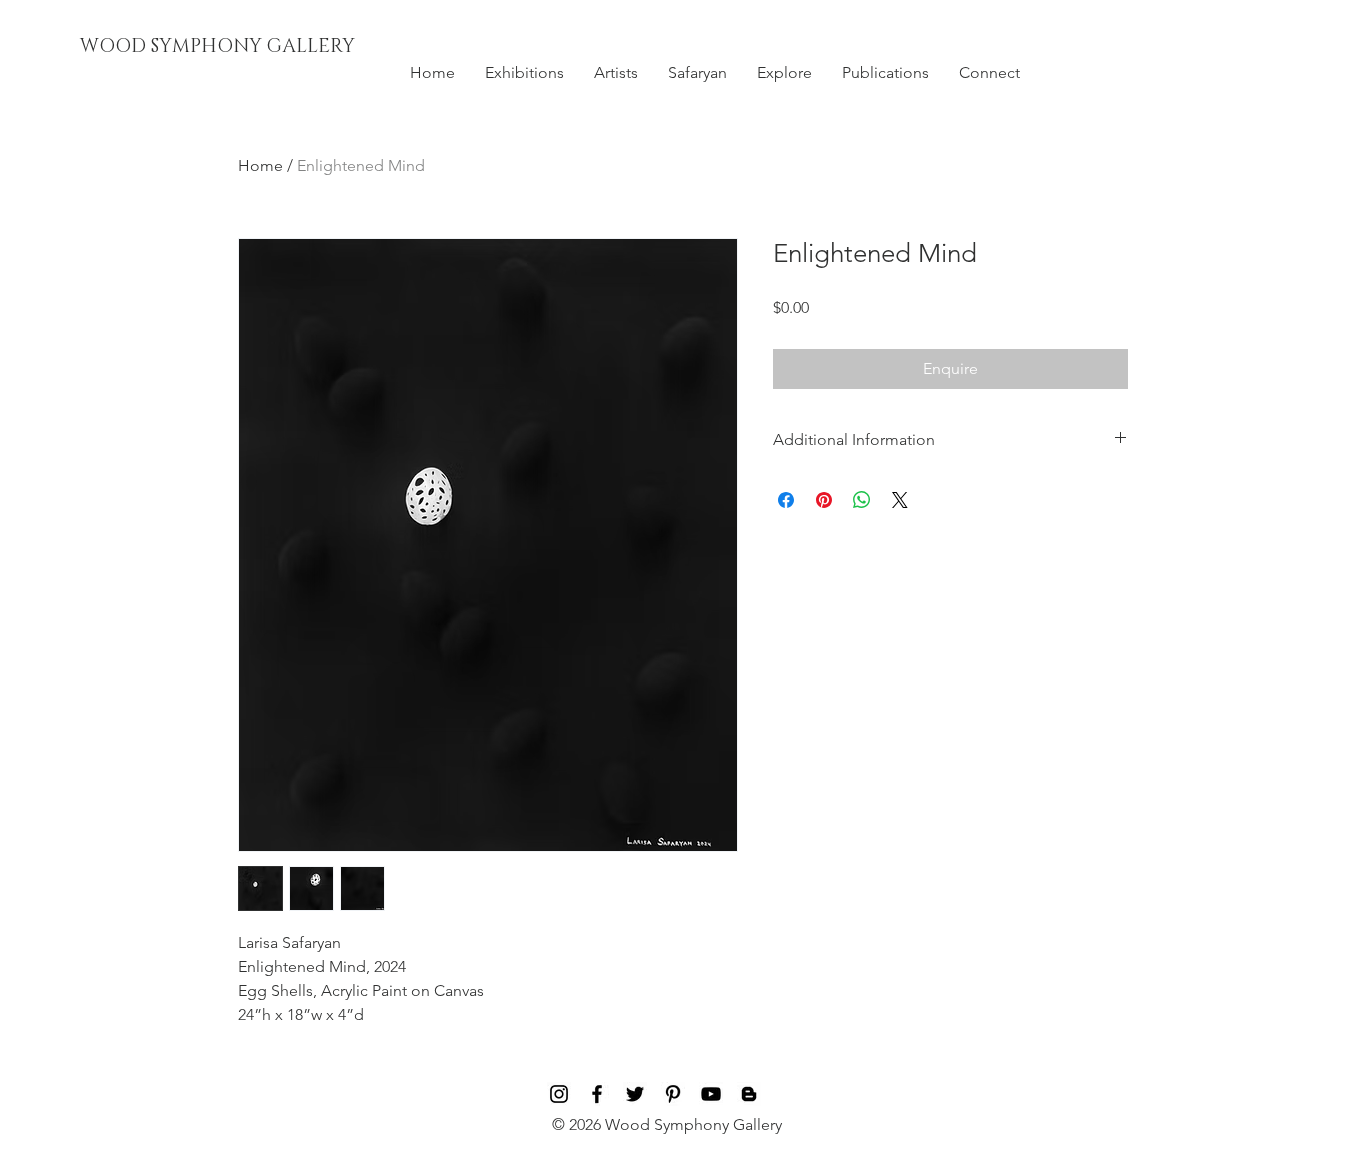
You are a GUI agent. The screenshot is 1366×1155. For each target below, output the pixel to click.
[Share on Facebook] (786, 500)
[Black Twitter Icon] (635, 1094)
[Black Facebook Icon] (597, 1094)
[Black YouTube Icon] (711, 1094)
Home (260, 165)
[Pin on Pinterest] (824, 500)
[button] (524, 73)
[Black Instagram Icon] (559, 1094)
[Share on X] (900, 500)
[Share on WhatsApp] (862, 500)
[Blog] (749, 1094)
